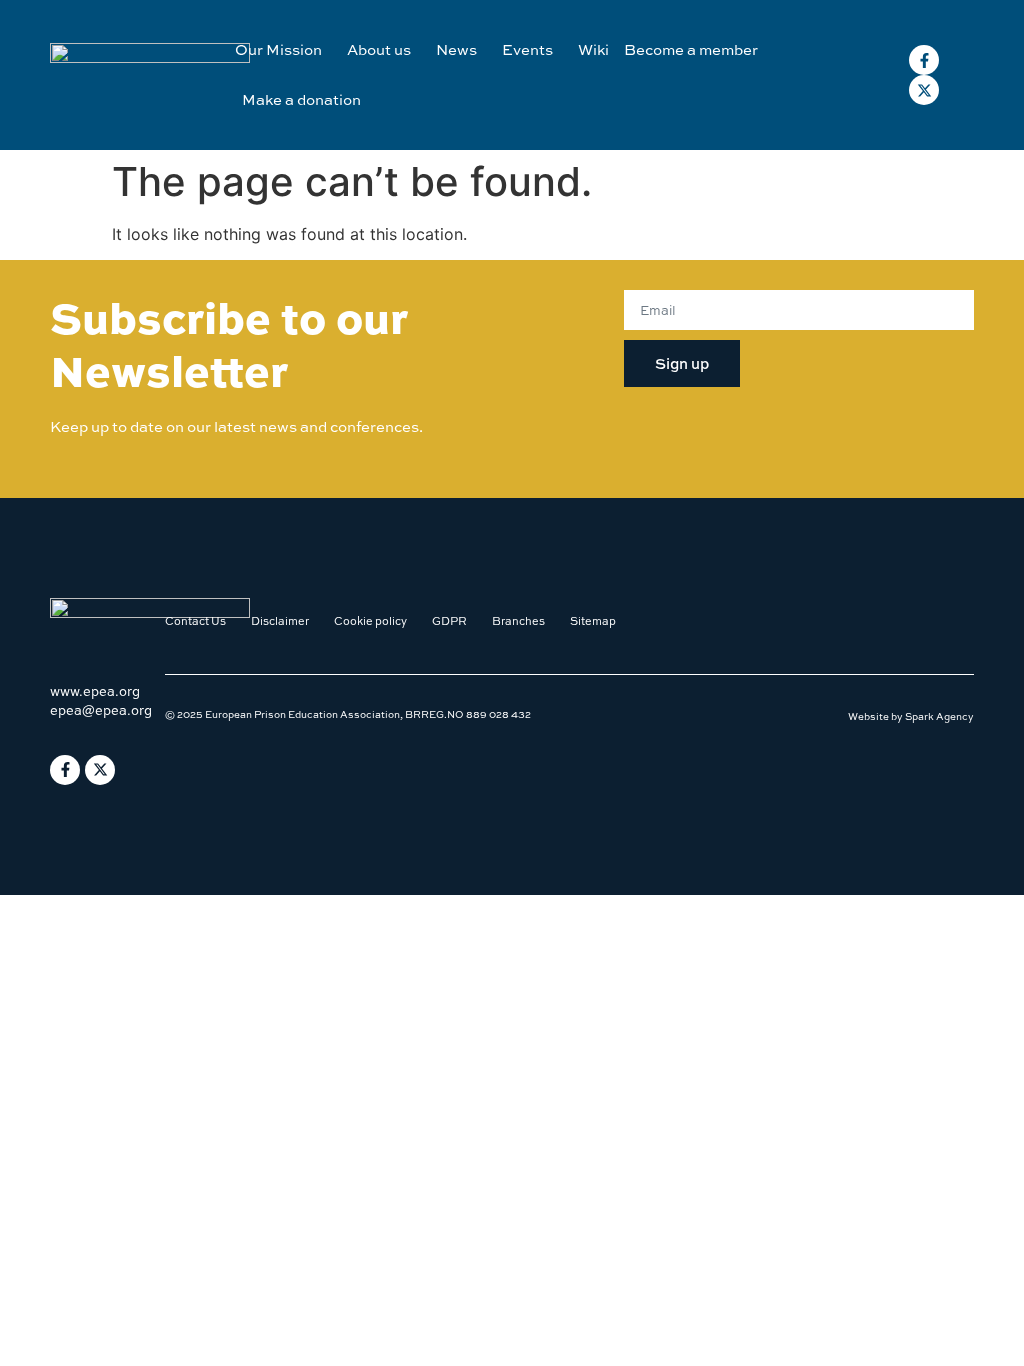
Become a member (691, 49)
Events (527, 49)
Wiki (593, 49)
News (456, 49)
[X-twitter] (924, 90)
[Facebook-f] (924, 60)
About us (379, 49)
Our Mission (278, 49)
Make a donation (301, 99)
